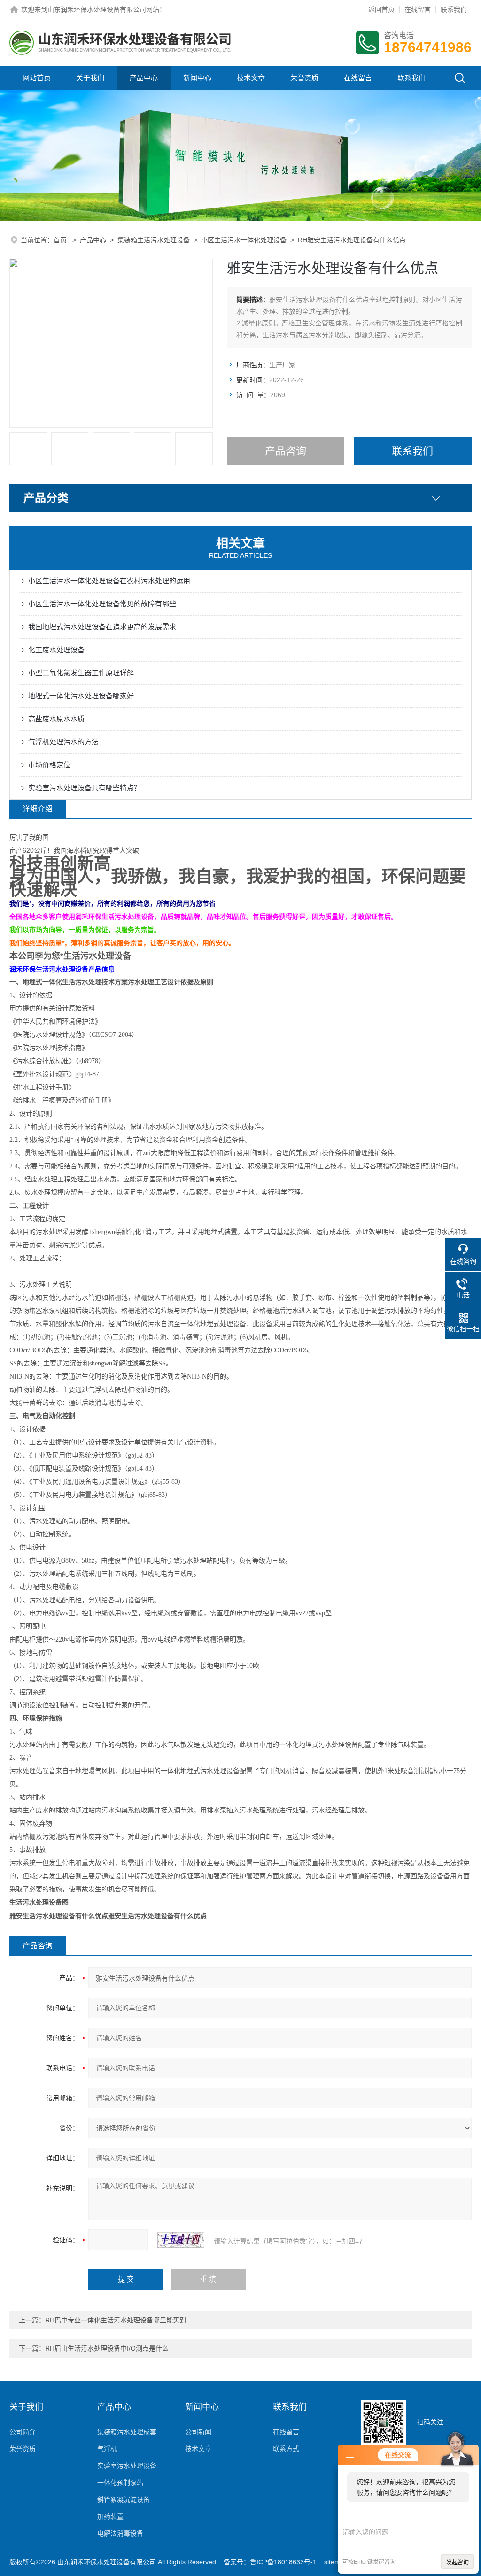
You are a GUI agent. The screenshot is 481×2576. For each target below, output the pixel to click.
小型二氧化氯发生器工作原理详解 (81, 673)
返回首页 (381, 9)
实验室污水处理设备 (127, 2466)
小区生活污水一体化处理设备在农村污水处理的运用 (109, 581)
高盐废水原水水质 (56, 719)
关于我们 (90, 78)
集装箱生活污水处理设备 (154, 240)
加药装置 (110, 2516)
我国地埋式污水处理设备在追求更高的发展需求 (102, 627)
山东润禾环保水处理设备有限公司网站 (103, 9)
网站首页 (37, 78)
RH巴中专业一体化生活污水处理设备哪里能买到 (116, 2320)
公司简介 (23, 2432)
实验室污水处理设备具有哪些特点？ (85, 788)
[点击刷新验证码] (181, 2240)
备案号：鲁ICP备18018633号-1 (270, 2562)
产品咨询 (286, 451)
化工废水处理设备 (56, 650)
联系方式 (286, 2449)
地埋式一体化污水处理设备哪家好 (81, 696)
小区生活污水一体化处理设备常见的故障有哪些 (102, 604)
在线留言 (418, 9)
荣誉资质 (304, 78)
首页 (61, 240)
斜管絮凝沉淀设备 (124, 2499)
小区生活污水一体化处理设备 (244, 240)
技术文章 (251, 78)
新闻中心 (197, 78)
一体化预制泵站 (120, 2483)
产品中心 (144, 78)
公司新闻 (198, 2432)
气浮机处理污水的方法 (63, 742)
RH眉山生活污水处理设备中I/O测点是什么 (107, 2348)
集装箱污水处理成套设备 (132, 2432)
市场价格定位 (49, 765)
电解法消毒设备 (120, 2533)
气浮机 (107, 2449)
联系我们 (454, 9)
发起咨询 (458, 2562)
